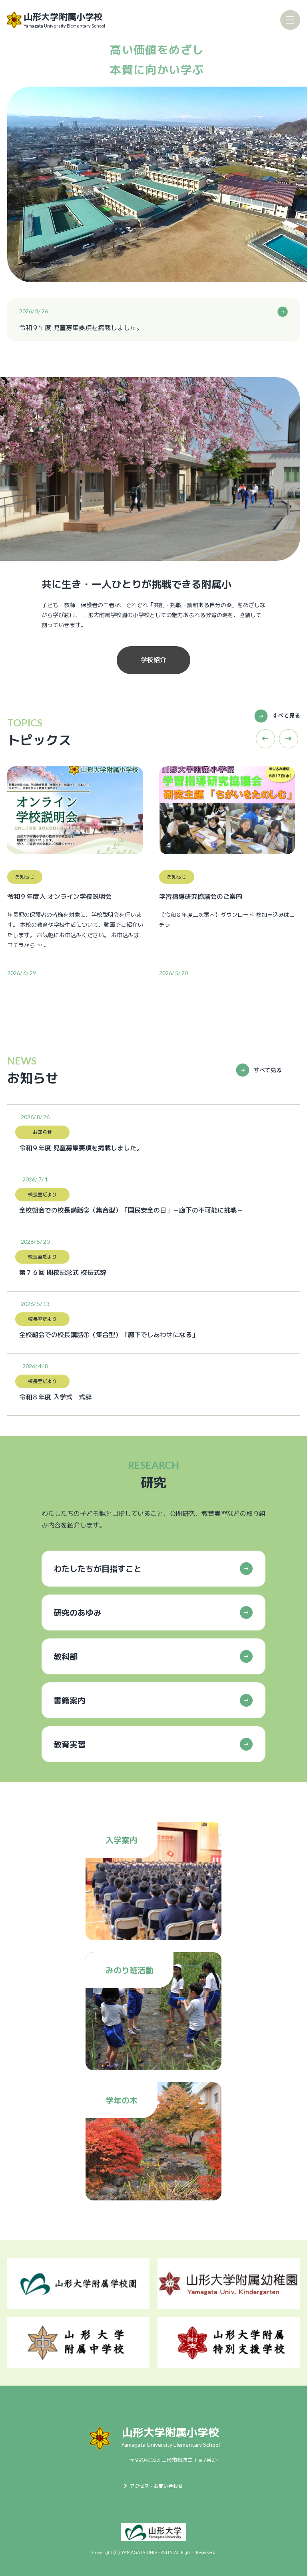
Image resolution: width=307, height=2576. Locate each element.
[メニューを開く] (290, 20)
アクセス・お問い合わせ (156, 2486)
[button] (265, 739)
